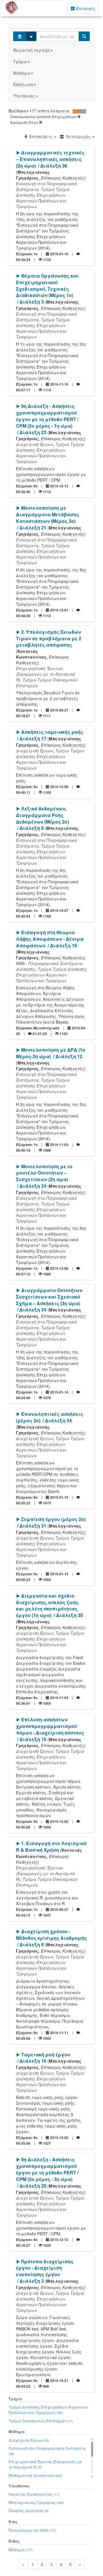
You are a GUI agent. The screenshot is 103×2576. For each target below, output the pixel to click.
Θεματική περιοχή (32, 50)
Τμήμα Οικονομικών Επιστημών (41, 2421)
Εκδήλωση (23, 84)
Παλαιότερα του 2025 (32, 2530)
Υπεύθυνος (24, 96)
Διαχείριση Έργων (29, 2440)
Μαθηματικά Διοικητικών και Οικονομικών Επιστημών (35, 2478)
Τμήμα (20, 61)
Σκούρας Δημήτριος (29, 2510)
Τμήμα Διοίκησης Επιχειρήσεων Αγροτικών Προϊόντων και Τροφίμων (48, 2410)
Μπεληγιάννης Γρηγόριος (36, 2502)
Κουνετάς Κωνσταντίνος (34, 2494)
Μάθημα (22, 73)
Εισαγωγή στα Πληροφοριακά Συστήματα (47, 2451)
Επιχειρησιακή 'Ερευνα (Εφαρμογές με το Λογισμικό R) (45, 2464)
